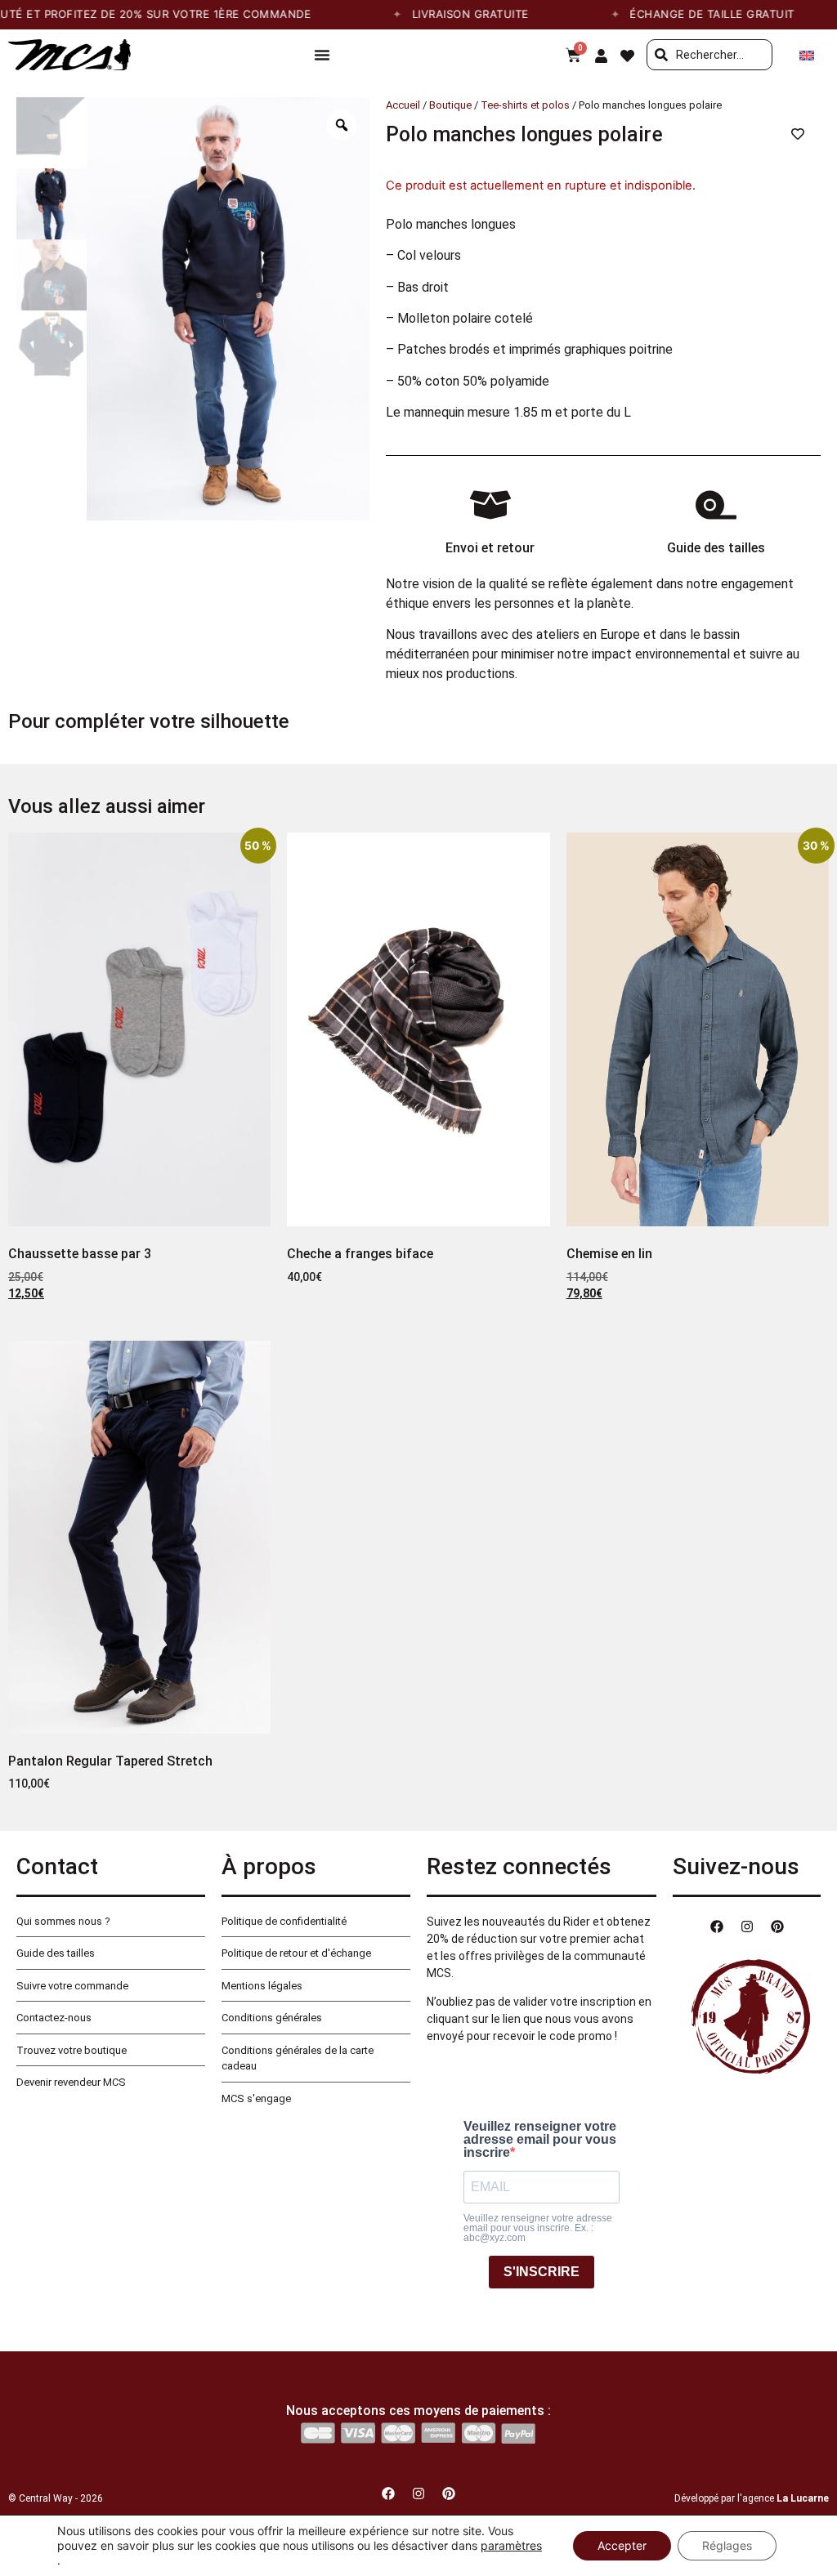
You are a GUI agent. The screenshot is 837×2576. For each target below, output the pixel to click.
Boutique (450, 105)
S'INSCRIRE (542, 2272)
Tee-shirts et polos (525, 105)
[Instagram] (747, 1926)
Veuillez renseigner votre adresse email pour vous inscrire (540, 2140)
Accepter (622, 2545)
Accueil (403, 105)
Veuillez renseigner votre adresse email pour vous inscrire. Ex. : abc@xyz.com (538, 2228)
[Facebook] (717, 1926)
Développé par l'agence (752, 2498)
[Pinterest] (777, 1926)
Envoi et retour (490, 548)
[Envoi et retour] (490, 505)
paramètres (511, 2545)
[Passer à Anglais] (807, 55)
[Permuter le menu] (322, 55)
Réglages (727, 2545)
